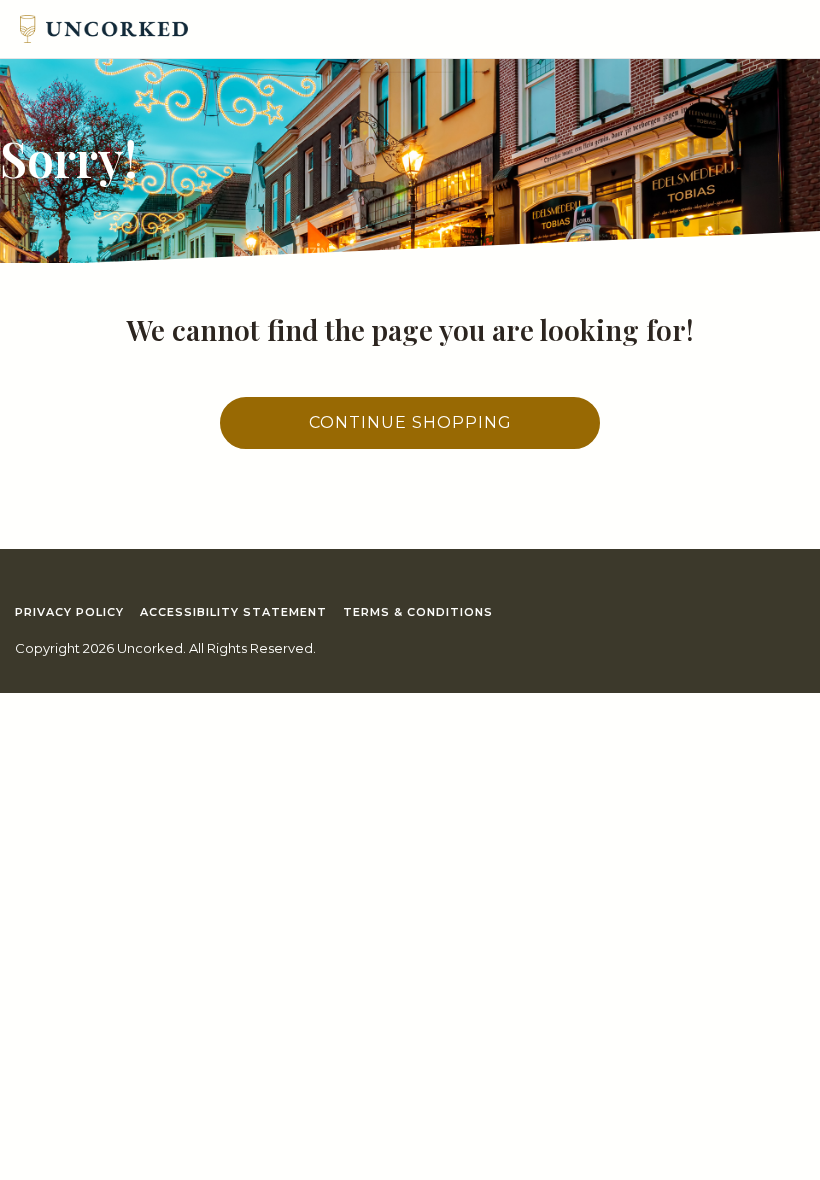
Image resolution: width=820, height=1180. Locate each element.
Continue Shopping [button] (410, 422)
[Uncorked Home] (104, 29)
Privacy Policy (69, 612)
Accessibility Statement (233, 612)
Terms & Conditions (418, 612)
